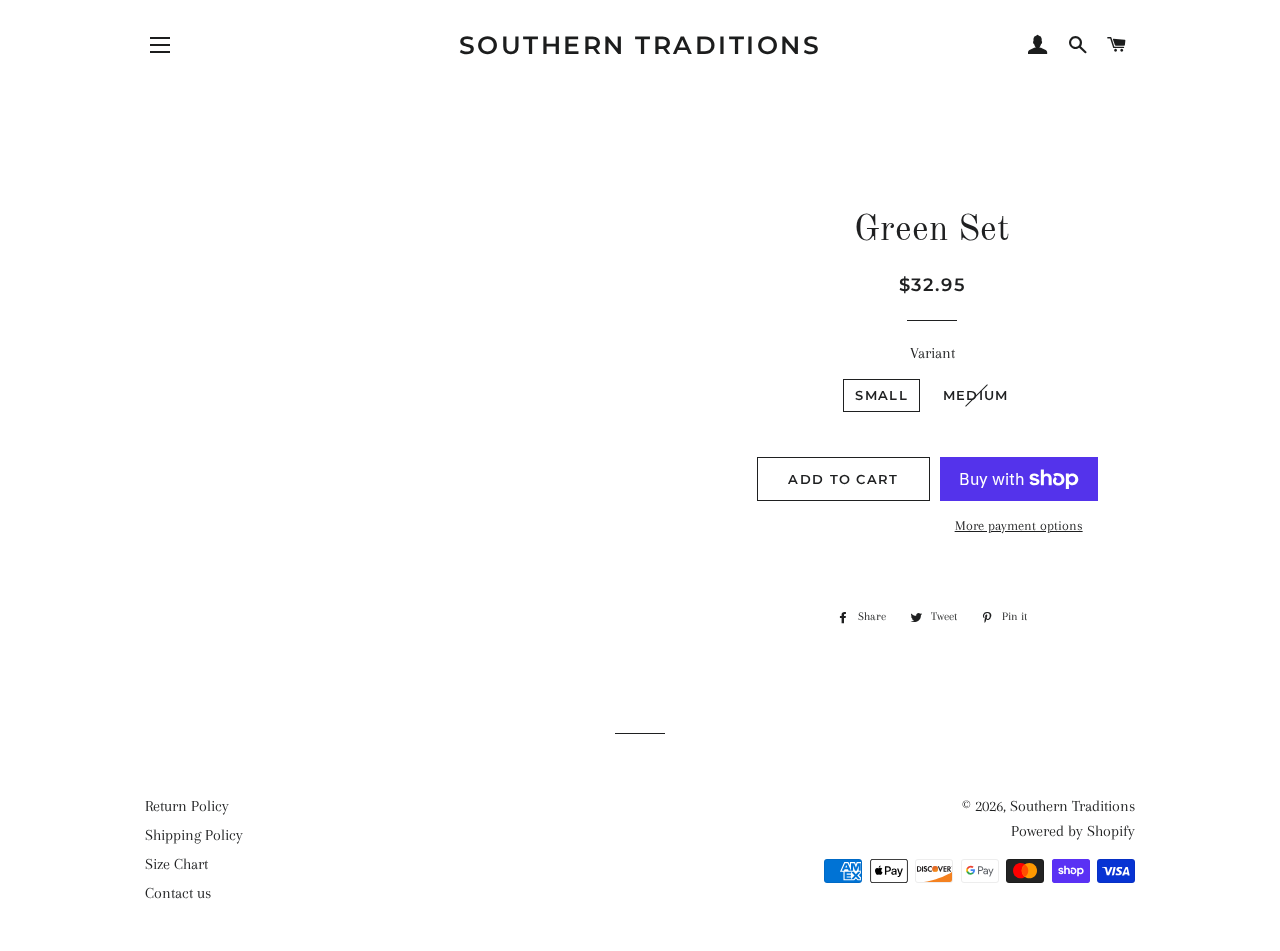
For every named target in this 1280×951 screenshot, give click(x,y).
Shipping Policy (194, 835)
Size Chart (176, 864)
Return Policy (187, 806)
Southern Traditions (640, 45)
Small (881, 395)
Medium (976, 395)
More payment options (1019, 525)
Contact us (178, 893)
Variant (932, 353)
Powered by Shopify (1073, 831)
